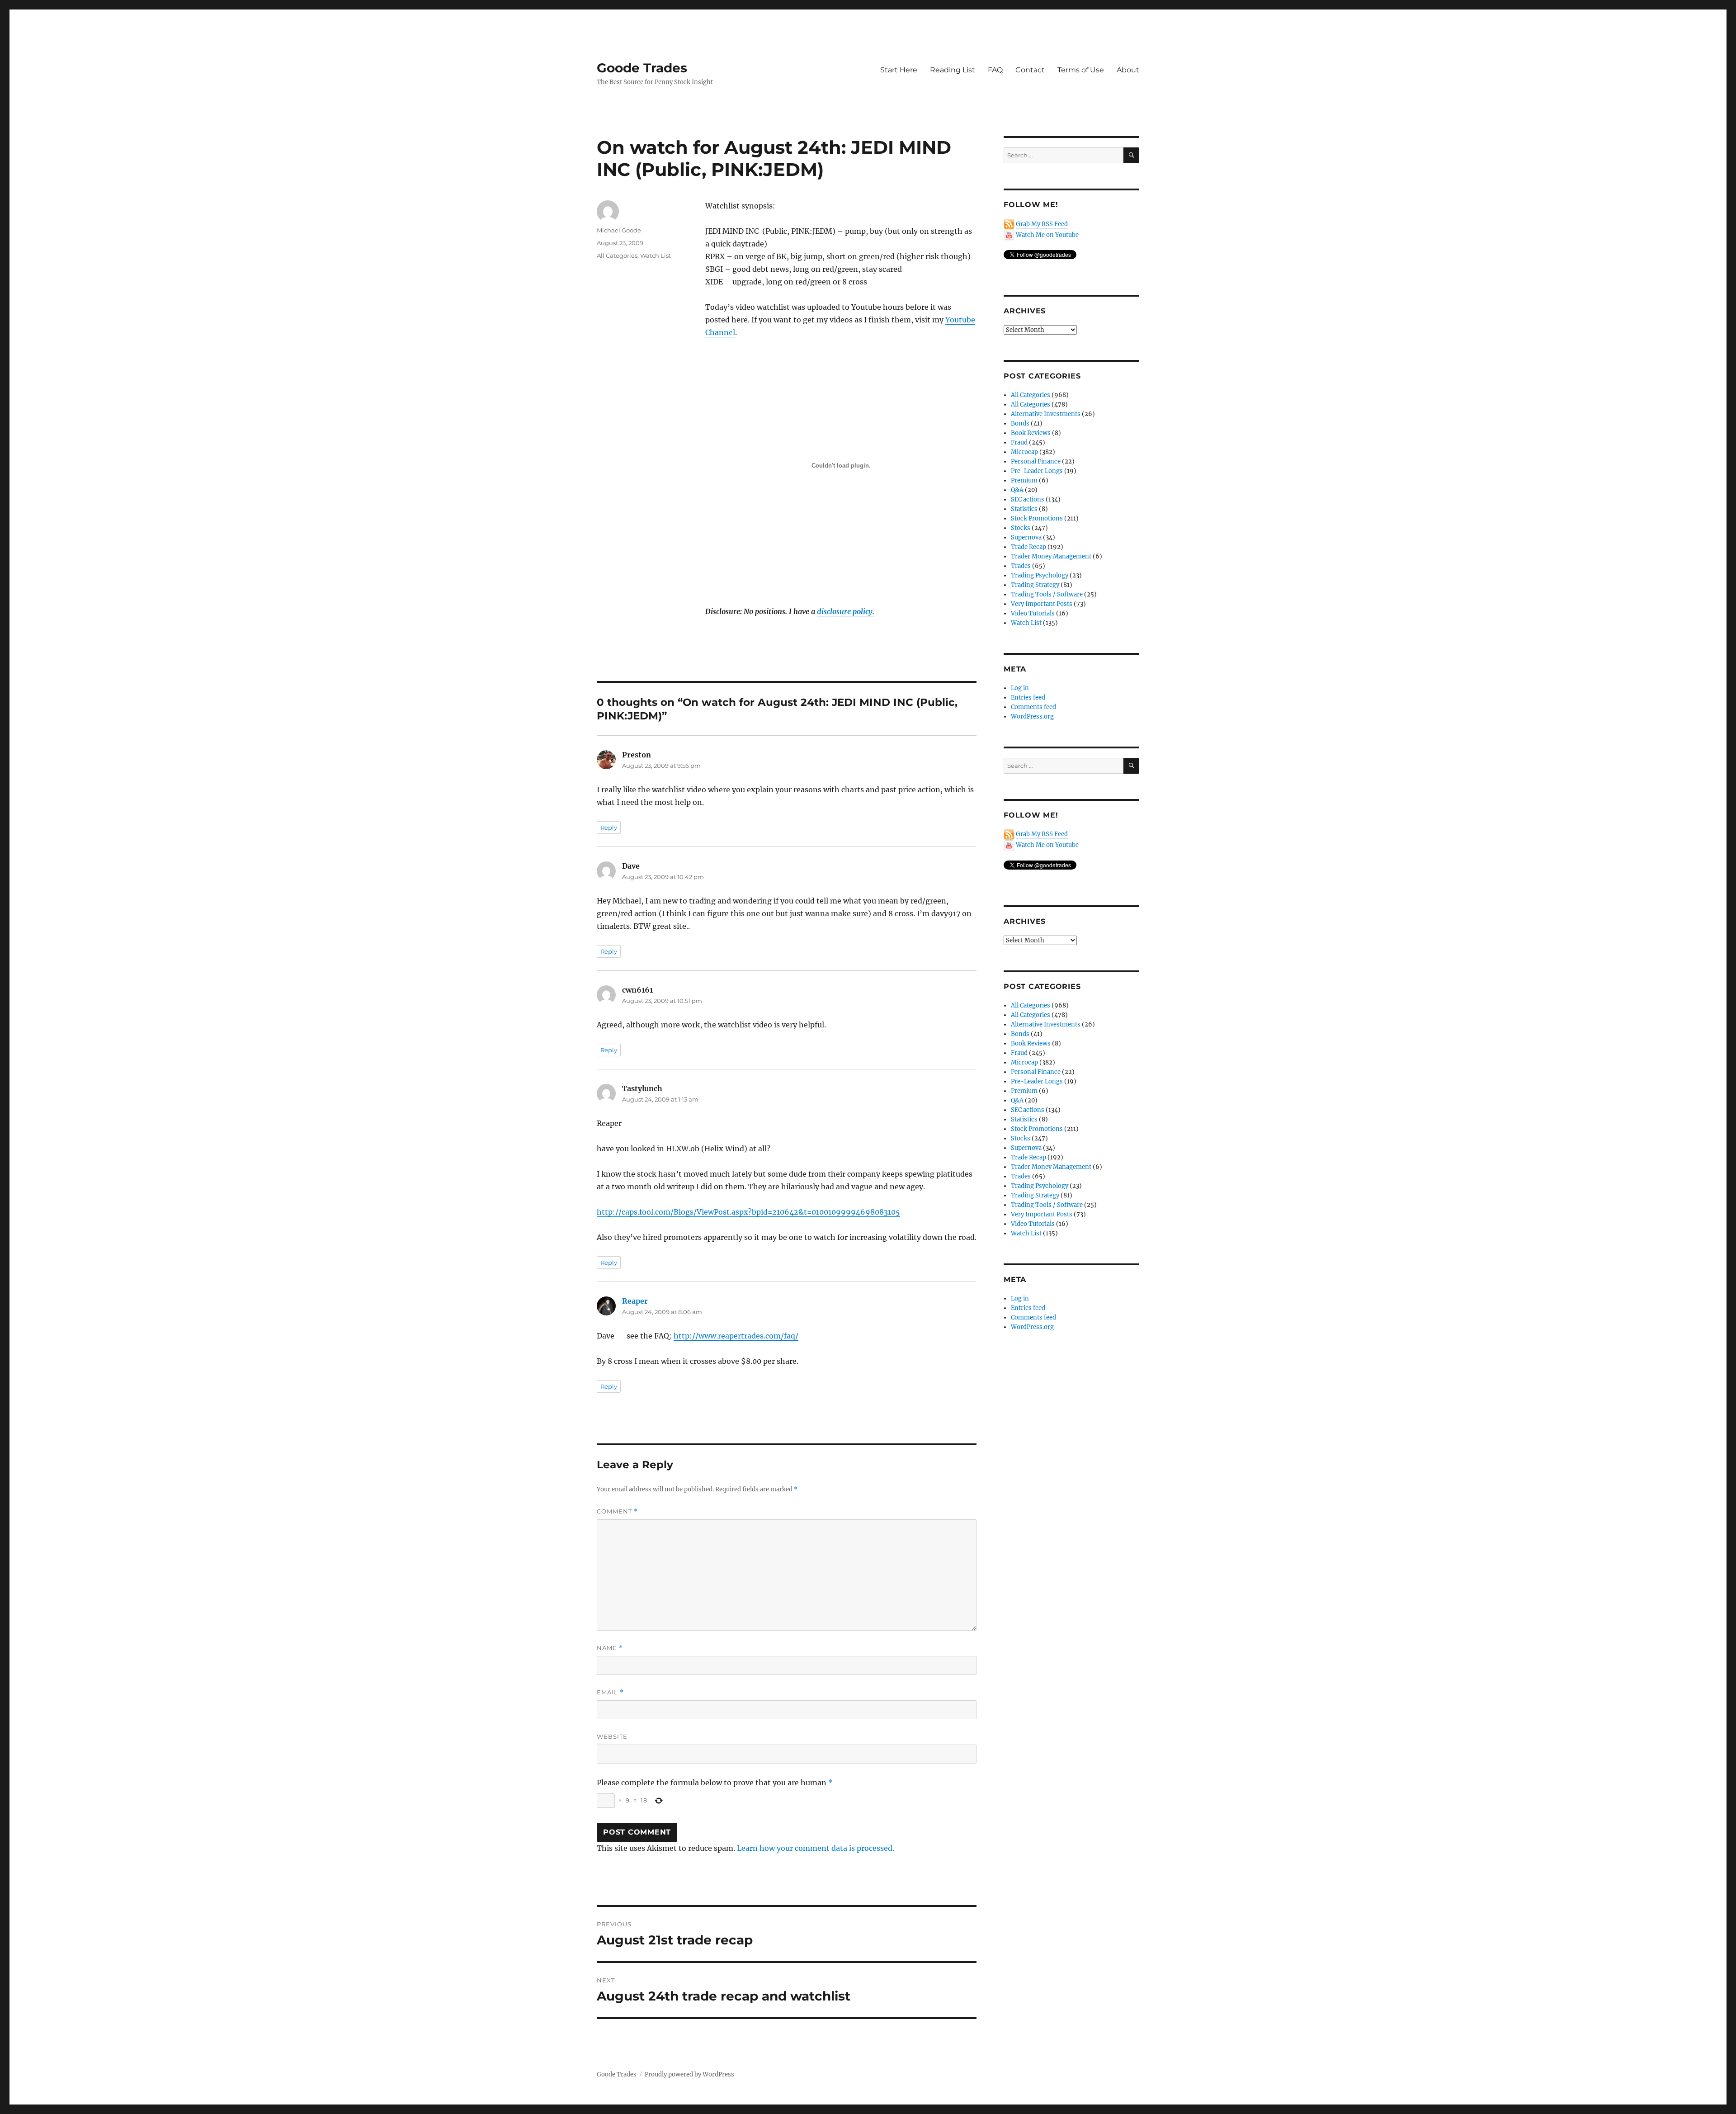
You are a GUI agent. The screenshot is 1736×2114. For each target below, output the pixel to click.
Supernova (1026, 537)
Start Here (899, 70)
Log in (1020, 688)
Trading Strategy (1035, 585)
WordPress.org (1032, 716)
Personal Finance (1036, 461)
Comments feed (1033, 707)
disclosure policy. (846, 611)
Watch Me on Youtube (1047, 235)
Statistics (1024, 509)
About (1128, 70)
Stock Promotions (1037, 518)
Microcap (1024, 452)
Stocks (1021, 528)
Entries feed (1028, 698)
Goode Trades (642, 68)
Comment (617, 1511)
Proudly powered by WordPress (689, 2074)
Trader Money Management (1051, 556)
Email (610, 1692)
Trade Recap (1028, 547)
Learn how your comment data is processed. (816, 1848)
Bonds (1020, 423)
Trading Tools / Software (1047, 594)
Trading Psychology (1040, 575)
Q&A (1017, 490)
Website (612, 1736)
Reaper (635, 1301)
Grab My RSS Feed (1042, 224)
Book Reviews (1031, 433)
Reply (609, 828)
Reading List (953, 70)
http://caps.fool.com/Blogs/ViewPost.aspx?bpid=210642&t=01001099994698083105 (748, 1212)
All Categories (617, 255)
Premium (1024, 480)
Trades (1021, 566)
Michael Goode (619, 230)
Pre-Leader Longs (1037, 471)
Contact (1030, 70)
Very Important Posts (1042, 604)
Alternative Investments (1046, 414)
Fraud (1019, 442)
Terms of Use (1081, 70)
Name (610, 1648)
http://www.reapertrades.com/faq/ (736, 1336)
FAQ (995, 70)
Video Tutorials (1033, 613)
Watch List (656, 255)
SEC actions (1028, 499)
